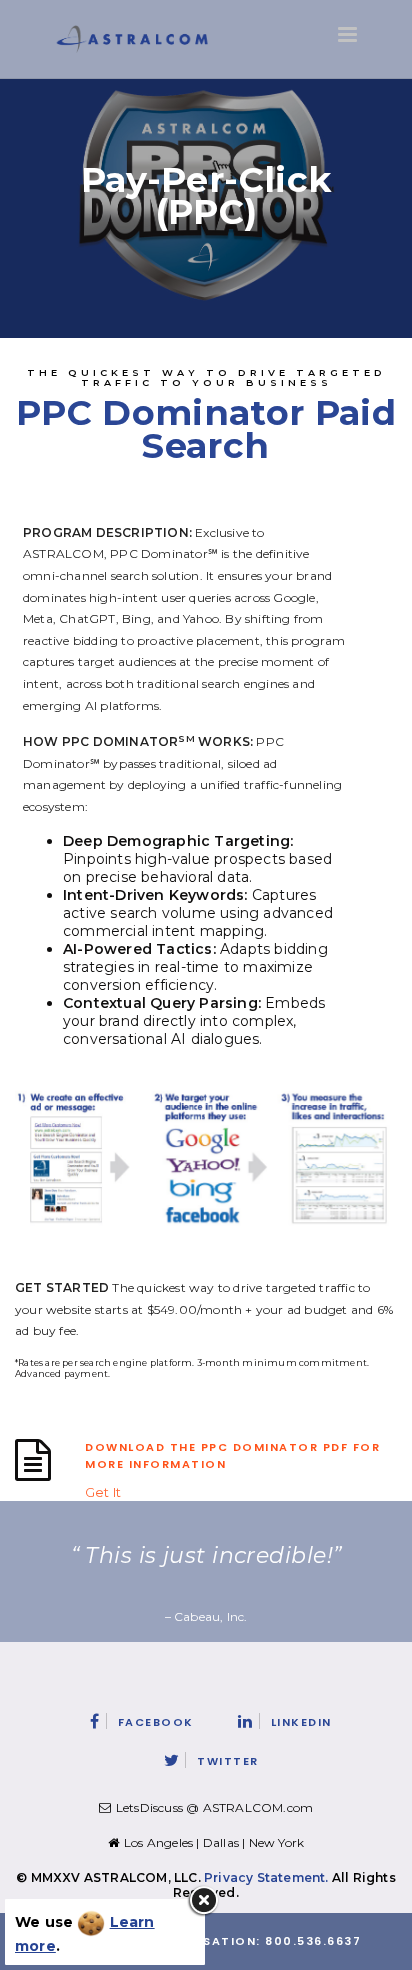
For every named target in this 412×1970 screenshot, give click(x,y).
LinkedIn (301, 1722)
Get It (101, 1492)
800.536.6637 (313, 1941)
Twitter (228, 1761)
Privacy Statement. (266, 1877)
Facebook (156, 1722)
